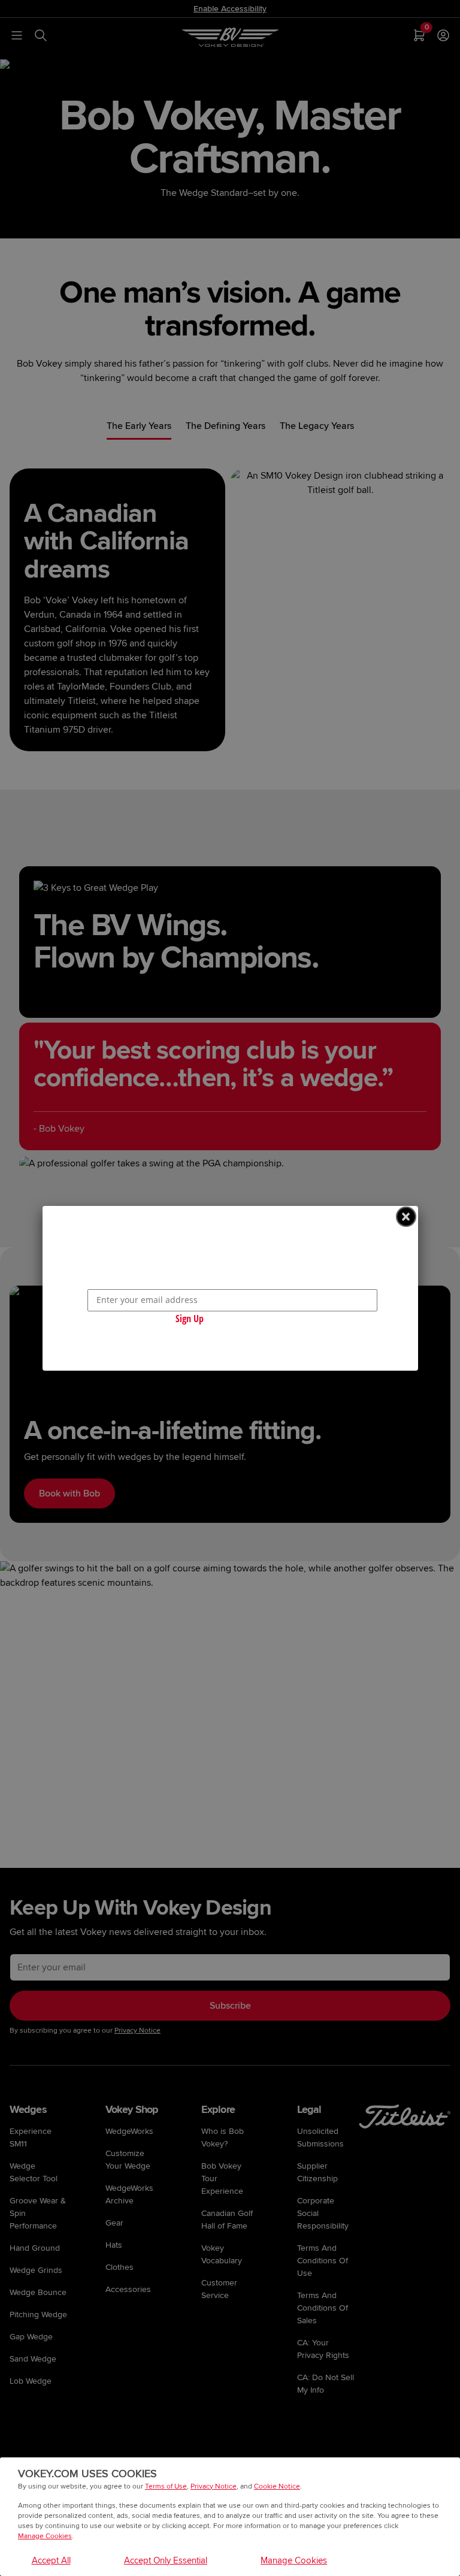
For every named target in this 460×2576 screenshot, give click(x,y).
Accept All (51, 2560)
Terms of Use (166, 2486)
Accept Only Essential (166, 2560)
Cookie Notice (277, 2486)
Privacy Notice (214, 2486)
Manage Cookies (45, 2536)
